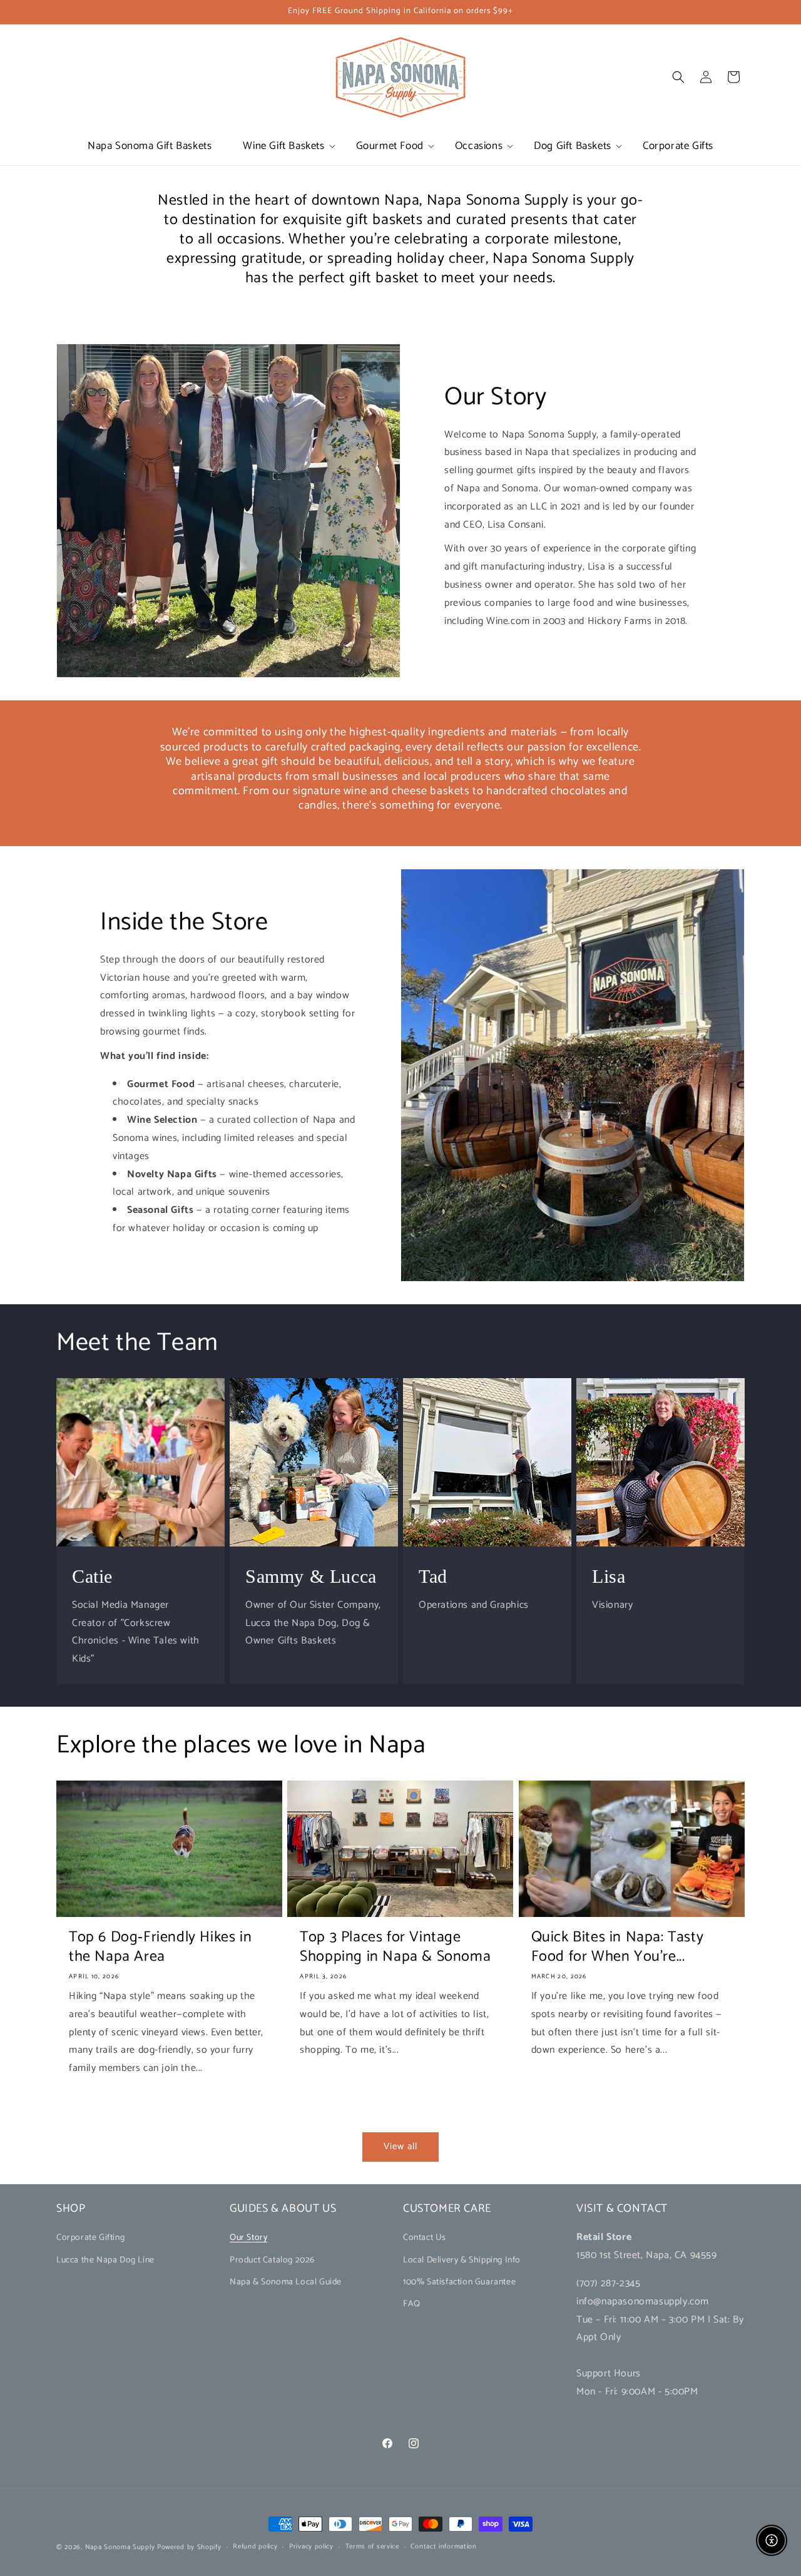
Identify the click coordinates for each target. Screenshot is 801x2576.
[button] (283, 146)
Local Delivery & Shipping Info (462, 2260)
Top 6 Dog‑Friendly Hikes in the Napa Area (160, 1947)
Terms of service (372, 2547)
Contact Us (425, 2238)
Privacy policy (311, 2547)
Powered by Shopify (189, 2547)
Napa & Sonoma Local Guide (286, 2282)
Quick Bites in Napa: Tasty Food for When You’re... (618, 1947)
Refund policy (255, 2547)
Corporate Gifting (90, 2238)
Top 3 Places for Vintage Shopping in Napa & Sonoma (395, 1947)
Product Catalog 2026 (272, 2260)
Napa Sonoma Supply (120, 2547)
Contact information (443, 2547)
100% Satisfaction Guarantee (459, 2282)
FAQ (412, 2304)
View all (400, 2146)
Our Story (248, 2238)
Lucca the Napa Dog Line (105, 2260)
